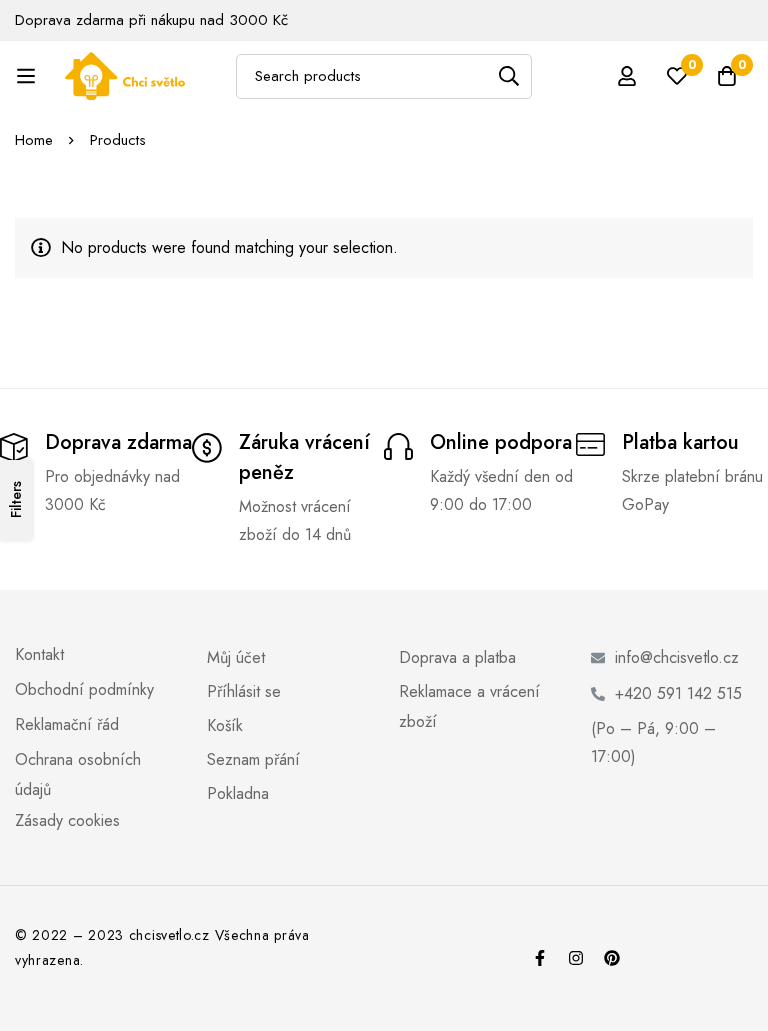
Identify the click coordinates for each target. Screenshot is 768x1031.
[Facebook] (540, 958)
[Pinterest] (612, 958)
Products (118, 140)
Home (34, 140)
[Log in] (627, 76)
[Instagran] (576, 958)
